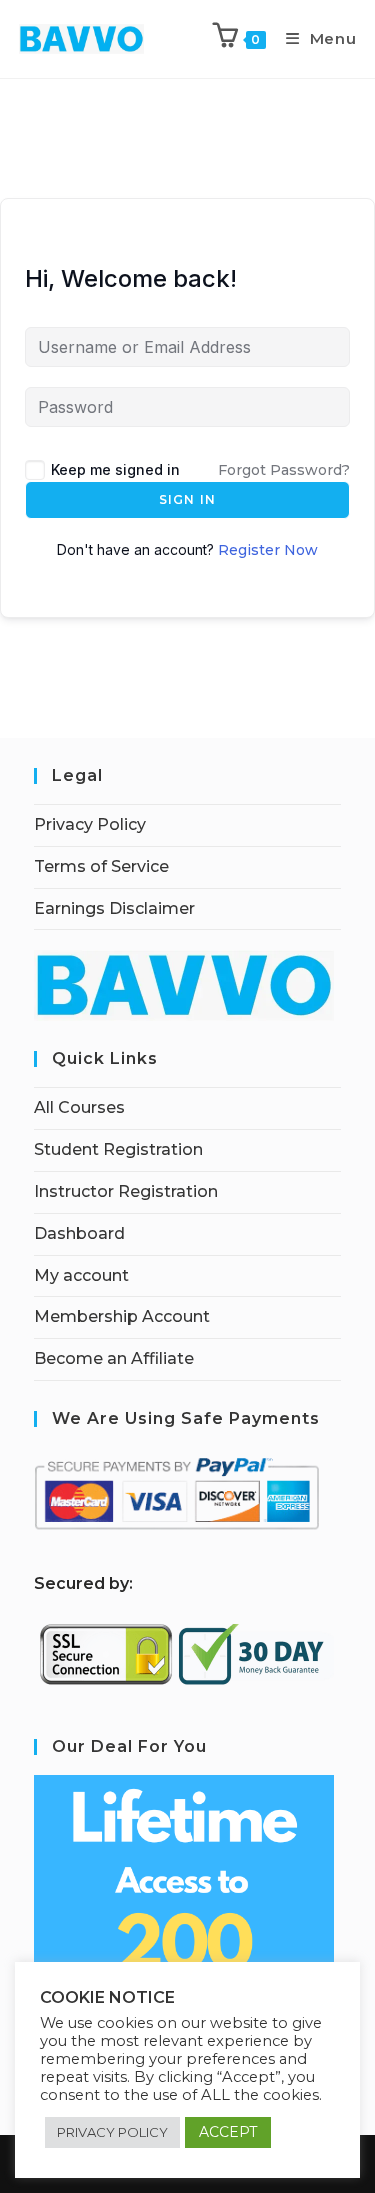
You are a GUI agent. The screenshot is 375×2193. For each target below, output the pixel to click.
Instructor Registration (126, 1191)
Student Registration (118, 1149)
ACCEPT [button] (228, 2132)
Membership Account (122, 1316)
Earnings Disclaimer (114, 908)
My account (81, 1275)
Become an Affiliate (114, 1358)
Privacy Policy (90, 824)
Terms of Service (101, 866)
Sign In (187, 499)
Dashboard (79, 1233)
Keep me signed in (115, 469)
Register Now (268, 550)
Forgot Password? (284, 470)
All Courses (79, 1107)
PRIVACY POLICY (112, 2132)
